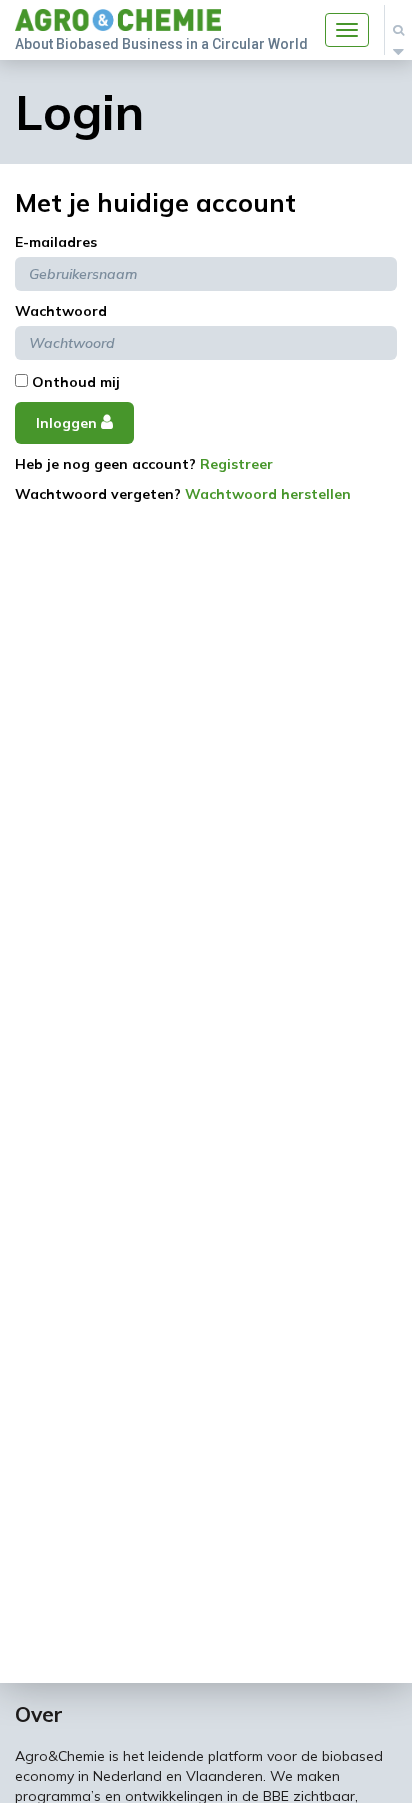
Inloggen (68, 423)
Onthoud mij (74, 382)
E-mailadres (56, 242)
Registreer (236, 464)
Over (39, 1714)
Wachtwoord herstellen (268, 494)
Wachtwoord (61, 311)
